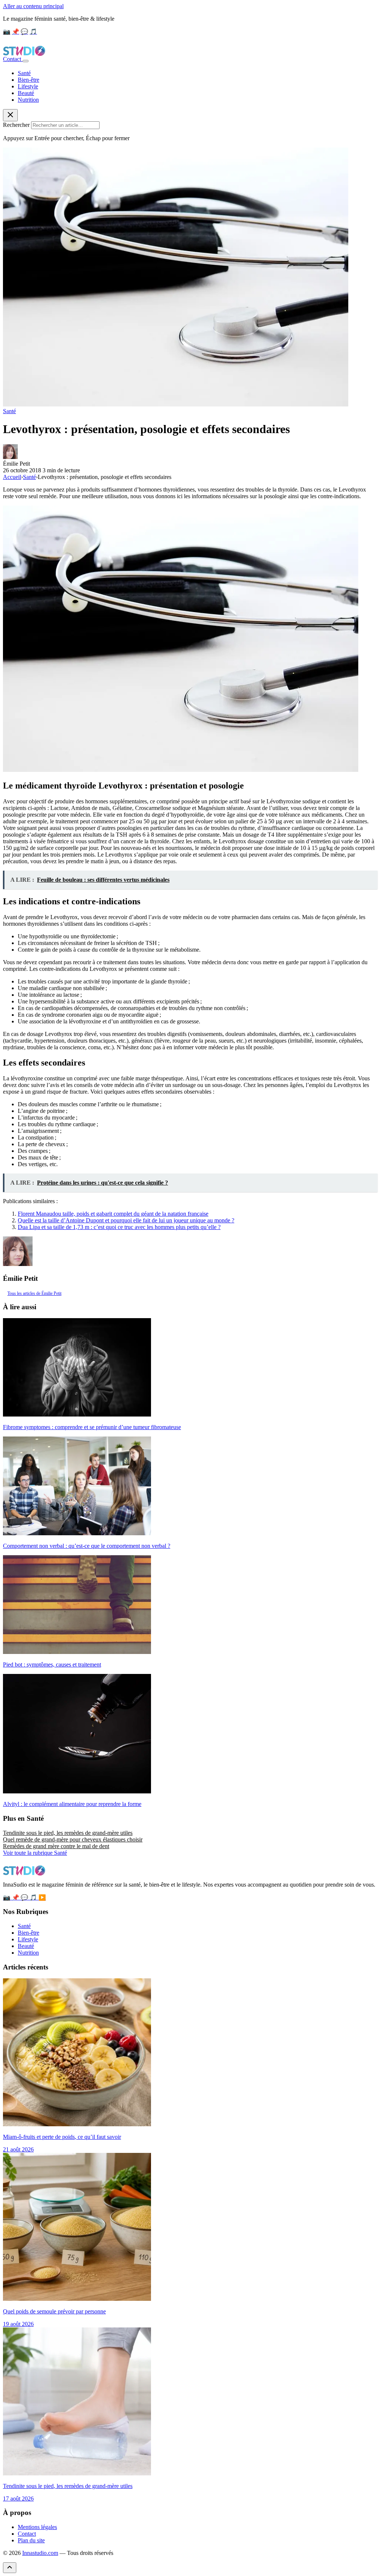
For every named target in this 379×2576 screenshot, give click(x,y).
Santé (24, 73)
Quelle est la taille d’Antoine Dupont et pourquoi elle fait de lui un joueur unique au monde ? (126, 1220)
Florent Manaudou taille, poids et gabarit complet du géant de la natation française (113, 1214)
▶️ (42, 1898)
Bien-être (28, 80)
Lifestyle (28, 86)
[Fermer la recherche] (10, 115)
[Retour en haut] (10, 2568)
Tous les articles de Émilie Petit (34, 1293)
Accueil (12, 477)
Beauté (26, 93)
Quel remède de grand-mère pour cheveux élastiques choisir (73, 1839)
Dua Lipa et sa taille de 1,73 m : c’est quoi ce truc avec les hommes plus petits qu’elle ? (119, 1227)
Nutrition (28, 100)
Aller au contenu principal (33, 6)
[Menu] (26, 61)
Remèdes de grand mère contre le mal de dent (56, 1846)
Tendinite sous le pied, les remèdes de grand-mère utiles (68, 1833)
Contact (13, 59)
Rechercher (16, 125)
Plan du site (31, 2540)
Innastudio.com (40, 2553)
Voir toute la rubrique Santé (35, 1853)
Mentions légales (37, 2527)
